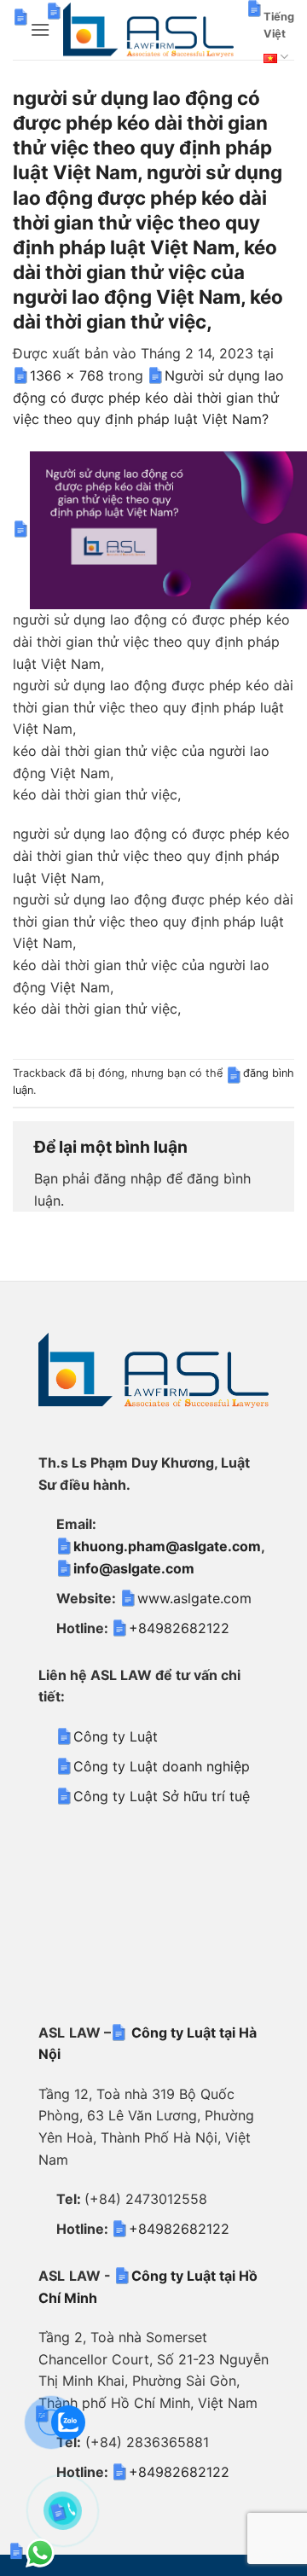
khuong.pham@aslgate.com (167, 1546)
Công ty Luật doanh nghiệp (162, 1766)
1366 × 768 (67, 375)
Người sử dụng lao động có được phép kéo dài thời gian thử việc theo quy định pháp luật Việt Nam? (148, 397)
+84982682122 (179, 1628)
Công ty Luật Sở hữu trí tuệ (162, 1796)
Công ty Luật (116, 1736)
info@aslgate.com (134, 1568)
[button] (40, 29)
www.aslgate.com (194, 1598)
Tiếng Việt (279, 25)
